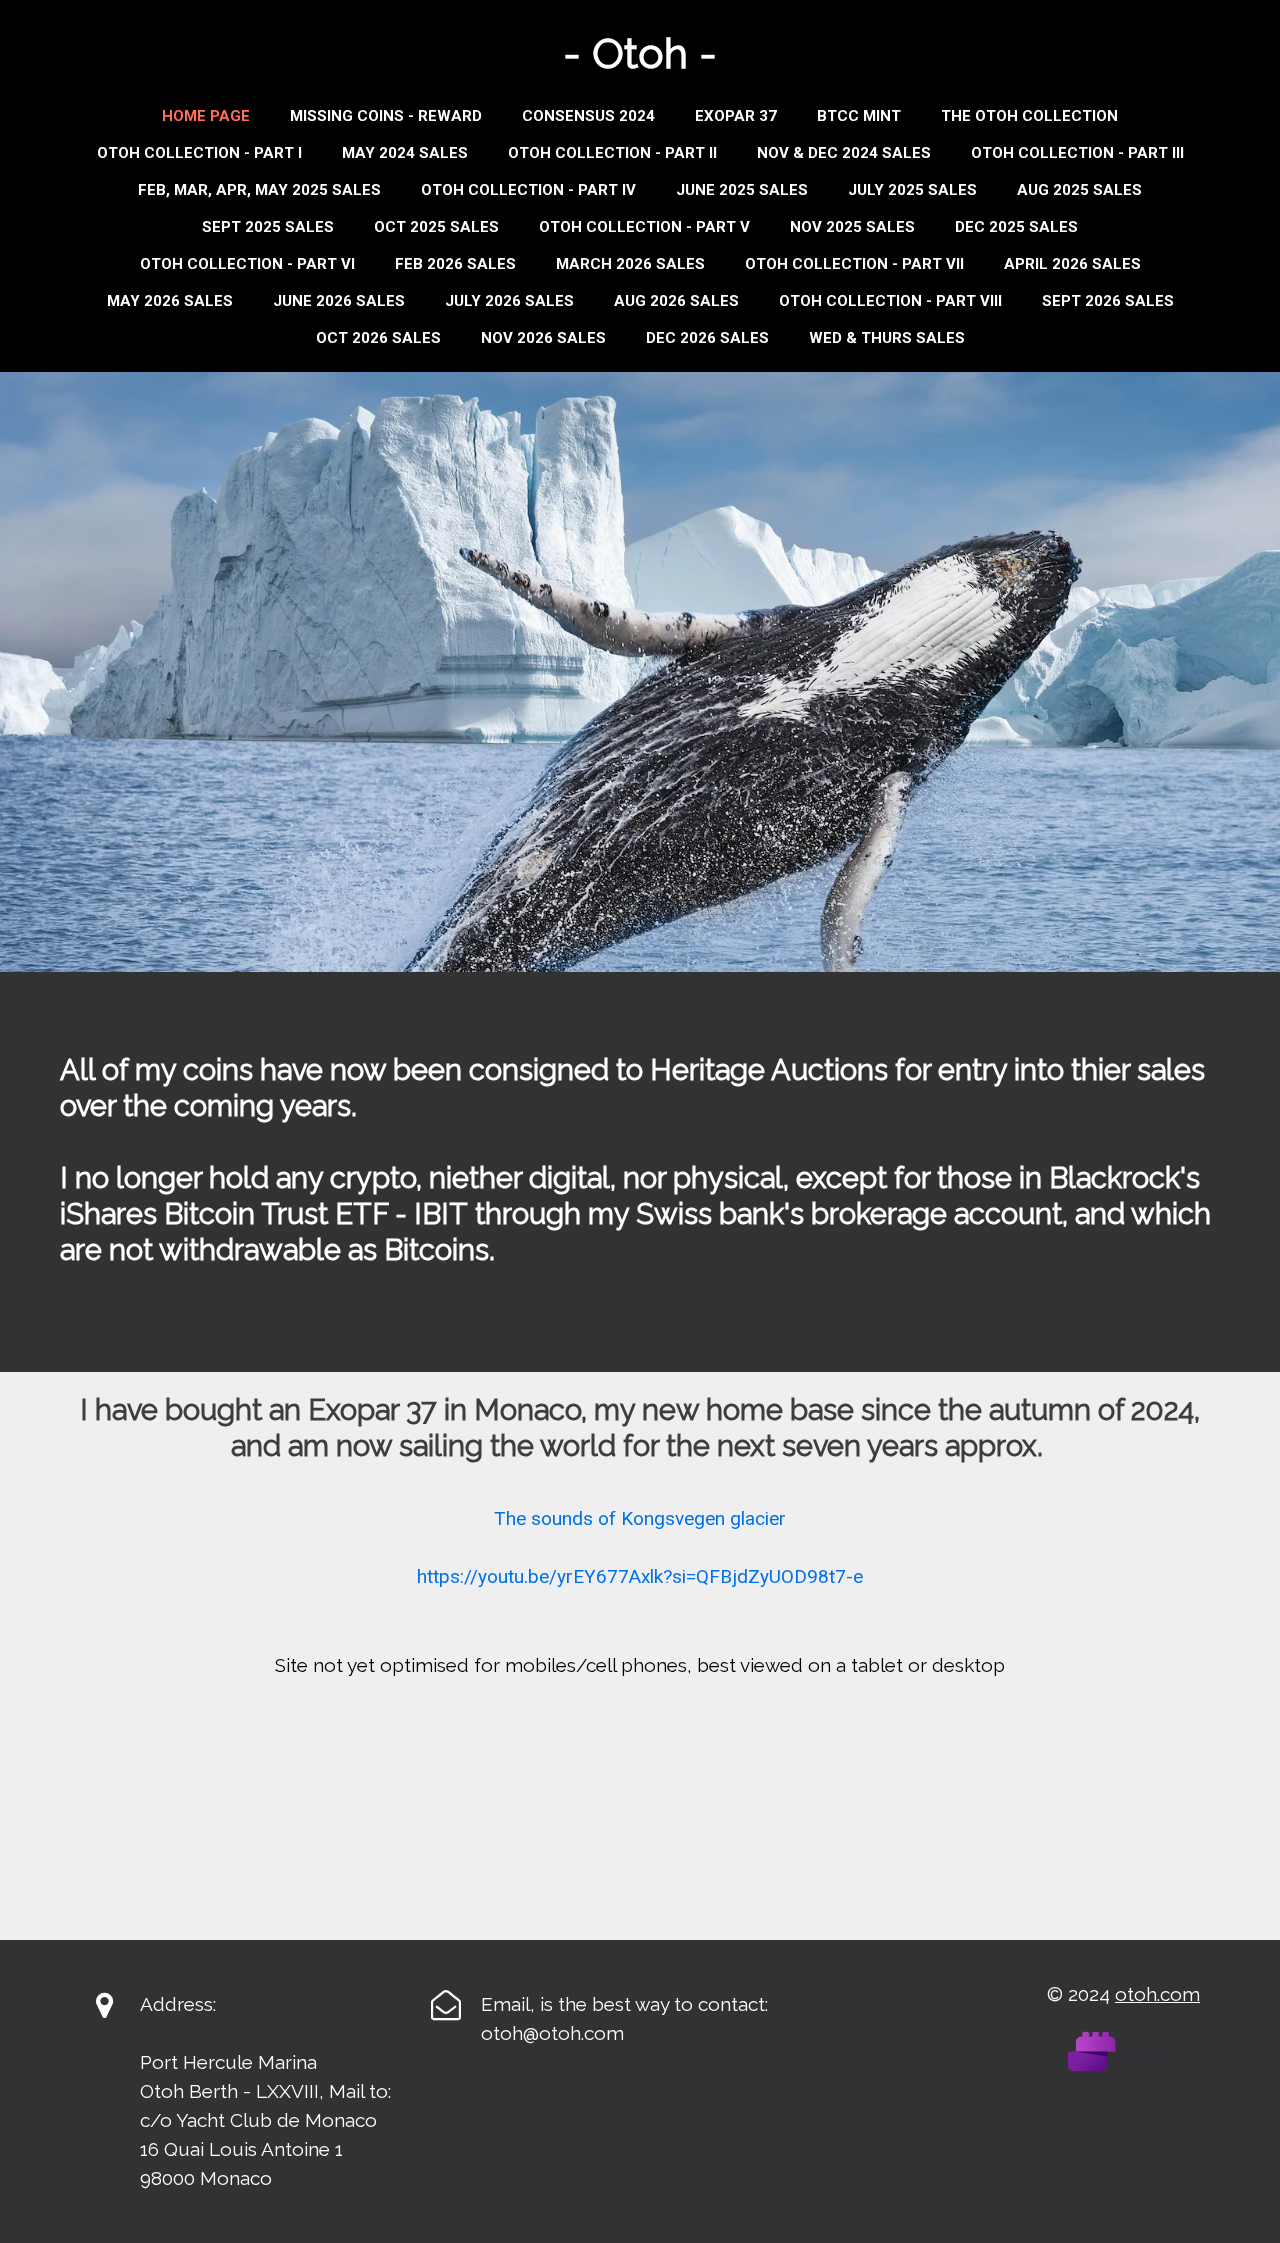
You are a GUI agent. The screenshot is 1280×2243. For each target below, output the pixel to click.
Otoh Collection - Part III (1077, 153)
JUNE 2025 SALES (742, 190)
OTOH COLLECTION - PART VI (247, 264)
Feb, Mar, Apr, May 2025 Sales (259, 190)
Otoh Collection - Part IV (528, 190)
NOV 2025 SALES (852, 227)
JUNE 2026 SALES (339, 301)
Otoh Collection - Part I (199, 153)
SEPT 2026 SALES (1108, 301)
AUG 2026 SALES (676, 301)
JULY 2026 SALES (509, 301)
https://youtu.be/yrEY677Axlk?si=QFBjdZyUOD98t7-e (640, 1576)
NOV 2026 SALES (543, 338)
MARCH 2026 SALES (630, 264)
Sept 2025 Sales (268, 227)
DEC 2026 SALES (707, 338)
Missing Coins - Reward (386, 116)
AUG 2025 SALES (1079, 190)
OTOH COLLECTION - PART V (644, 227)
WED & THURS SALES (887, 338)
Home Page (206, 116)
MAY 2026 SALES (170, 301)
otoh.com (1157, 1994)
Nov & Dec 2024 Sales (844, 153)
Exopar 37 (736, 116)
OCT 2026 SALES (378, 338)
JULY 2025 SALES (912, 190)
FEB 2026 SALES (455, 264)
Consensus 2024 (588, 116)
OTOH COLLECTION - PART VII (854, 264)
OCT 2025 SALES (436, 227)
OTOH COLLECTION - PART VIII (890, 301)
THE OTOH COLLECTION (1029, 116)
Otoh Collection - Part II (612, 153)
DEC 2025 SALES (1016, 227)
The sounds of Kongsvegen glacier (640, 1518)
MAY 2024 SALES (405, 153)
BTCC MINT (859, 116)
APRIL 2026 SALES (1072, 264)
